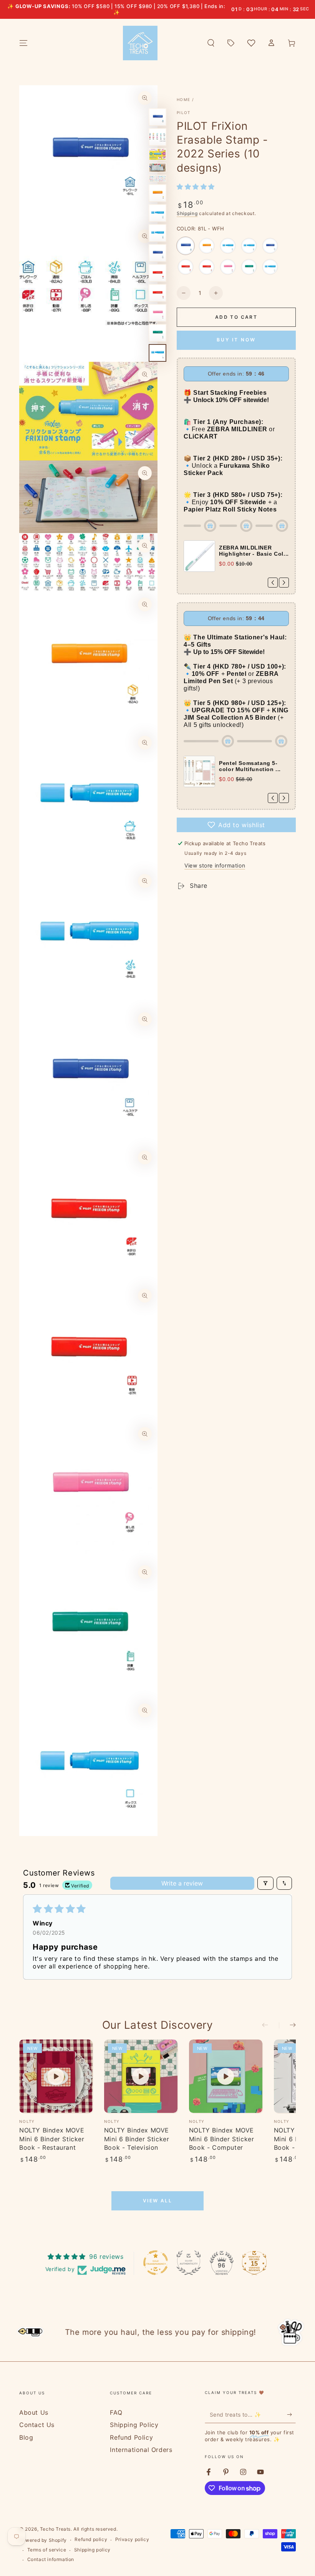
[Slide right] (287, 2025)
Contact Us (37, 2425)
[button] (211, 43)
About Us (34, 2412)
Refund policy (91, 2539)
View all (157, 2201)
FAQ (116, 2412)
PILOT (184, 113)
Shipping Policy (134, 2425)
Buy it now (236, 340)
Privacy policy (132, 2539)
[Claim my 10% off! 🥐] (291, 2414)
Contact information (51, 2559)
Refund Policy (131, 2437)
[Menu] (23, 43)
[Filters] (265, 1883)
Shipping (187, 213)
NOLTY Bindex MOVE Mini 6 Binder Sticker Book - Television (137, 2139)
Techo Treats (55, 2529)
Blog (26, 2437)
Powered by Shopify (43, 2540)
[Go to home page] (140, 43)
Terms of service (47, 2550)
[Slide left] (270, 2025)
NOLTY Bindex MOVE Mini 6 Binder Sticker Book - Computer (222, 2139)
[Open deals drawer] (231, 43)
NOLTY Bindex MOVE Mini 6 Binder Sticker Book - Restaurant (52, 2139)
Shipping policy (92, 2550)
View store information (215, 865)
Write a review (182, 1883)
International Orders (141, 2450)
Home (183, 99)
